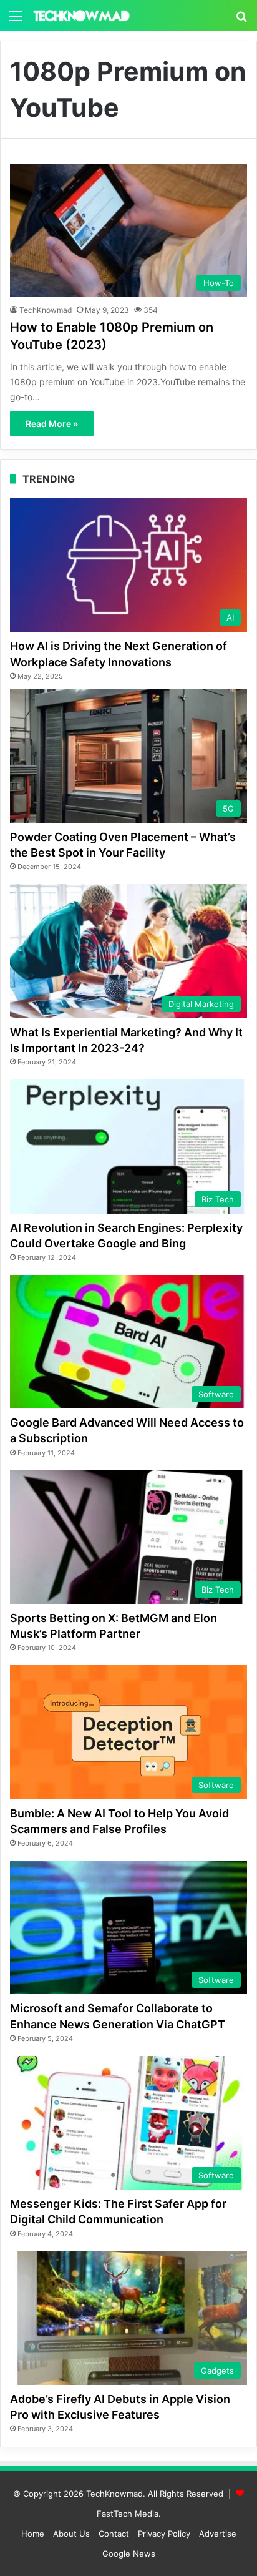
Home (33, 2534)
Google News (129, 2554)
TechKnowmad (46, 310)
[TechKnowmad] (81, 16)
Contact (114, 2534)
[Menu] (16, 20)
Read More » (52, 424)
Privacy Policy (164, 2534)
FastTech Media (128, 2514)
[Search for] (241, 20)
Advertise (218, 2534)
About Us (71, 2534)
